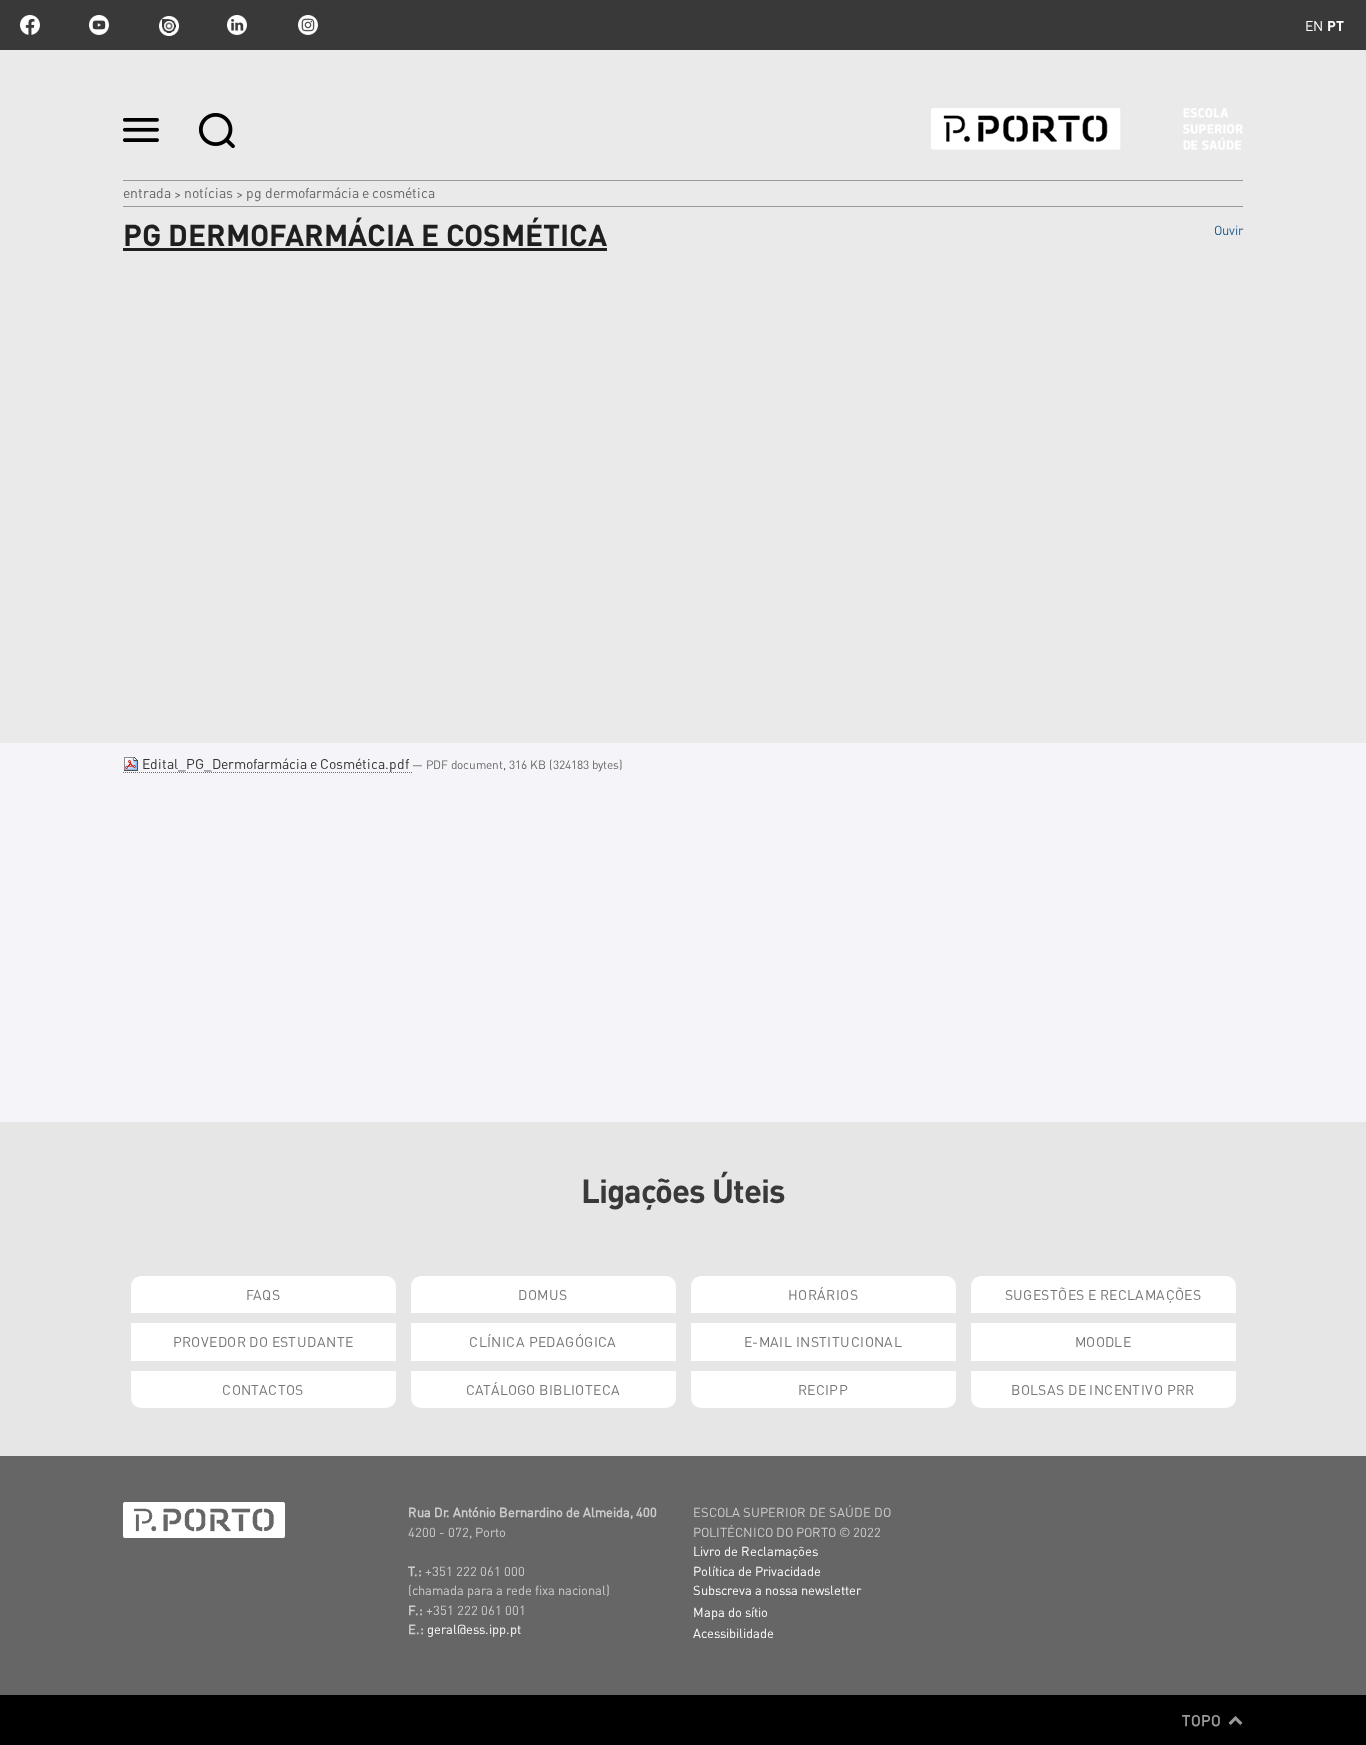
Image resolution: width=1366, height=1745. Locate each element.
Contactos (263, 1389)
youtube (99, 25)
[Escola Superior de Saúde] (1087, 129)
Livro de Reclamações (755, 1550)
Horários (823, 1294)
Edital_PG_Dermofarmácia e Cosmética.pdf (275, 763)
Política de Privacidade (757, 1570)
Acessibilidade (733, 1632)
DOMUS (542, 1294)
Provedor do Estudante (263, 1341)
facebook (30, 25)
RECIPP (823, 1389)
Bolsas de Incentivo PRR (1103, 1389)
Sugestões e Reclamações (1103, 1294)
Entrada (147, 192)
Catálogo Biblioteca (543, 1389)
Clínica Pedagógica (543, 1341)
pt (1335, 25)
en (1314, 25)
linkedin (237, 25)
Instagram (306, 25)
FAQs (263, 1294)
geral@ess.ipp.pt (474, 1628)
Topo (1203, 1720)
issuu (168, 25)
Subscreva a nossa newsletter (777, 1589)
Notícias (208, 192)
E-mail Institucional (823, 1341)
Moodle (1103, 1341)
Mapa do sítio (730, 1611)
